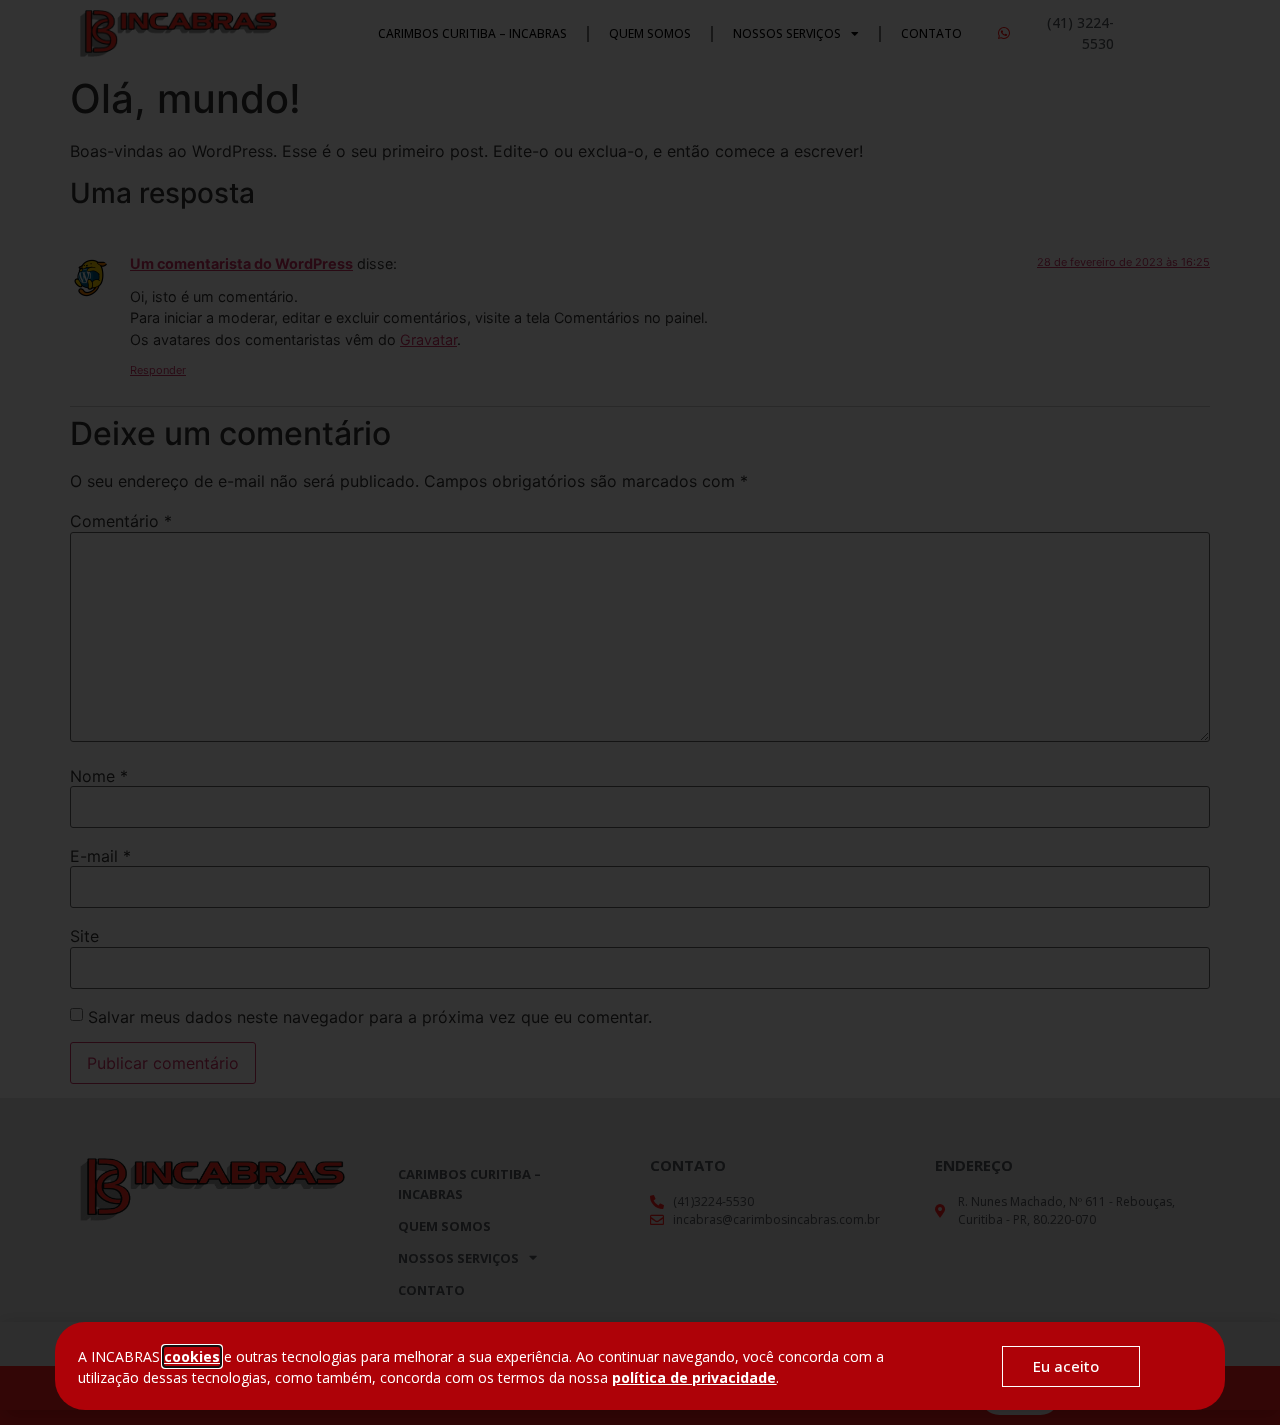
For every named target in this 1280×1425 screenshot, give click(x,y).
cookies (192, 1356)
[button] (1071, 1366)
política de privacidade (694, 1377)
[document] (640, 712)
